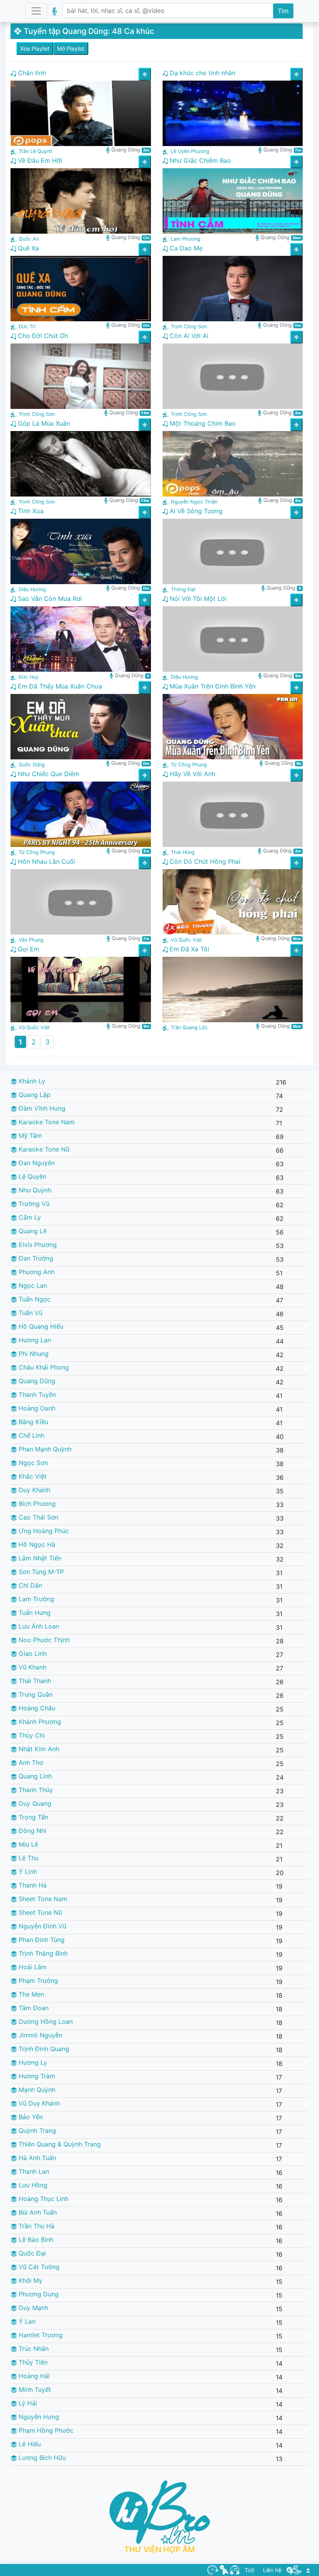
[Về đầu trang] (308, 2570)
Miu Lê (27, 1844)
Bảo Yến (30, 2117)
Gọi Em (28, 949)
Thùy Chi (31, 1735)
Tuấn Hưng (34, 1613)
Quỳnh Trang (36, 2131)
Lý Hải (27, 2403)
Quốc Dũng (32, 765)
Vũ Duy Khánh (38, 2103)
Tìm (283, 11)
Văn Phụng (31, 940)
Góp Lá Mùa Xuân (43, 423)
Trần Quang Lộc (189, 1027)
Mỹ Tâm (29, 1136)
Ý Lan (26, 2321)
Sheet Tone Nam (42, 1899)
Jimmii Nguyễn (39, 2035)
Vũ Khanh (32, 1667)
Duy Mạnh (32, 2308)
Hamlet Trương (40, 2335)
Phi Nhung (33, 1354)
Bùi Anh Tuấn (37, 2212)
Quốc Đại (31, 2253)
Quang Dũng (36, 1381)
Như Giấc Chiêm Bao (199, 160)
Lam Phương (186, 239)
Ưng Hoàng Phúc (43, 1531)
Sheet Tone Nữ (39, 1912)
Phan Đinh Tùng (41, 1940)
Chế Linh (31, 1435)
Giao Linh (32, 1653)
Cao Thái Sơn (38, 1517)
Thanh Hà (32, 1885)
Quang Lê (32, 1231)
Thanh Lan (33, 2171)
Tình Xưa (30, 511)
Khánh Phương (39, 1722)
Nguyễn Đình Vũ (41, 1926)
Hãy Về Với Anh (191, 774)
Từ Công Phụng (189, 765)
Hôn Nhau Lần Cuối (46, 861)
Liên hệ (272, 2570)
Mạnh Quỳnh (36, 2090)
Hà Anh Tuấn (36, 2158)
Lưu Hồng (32, 2185)
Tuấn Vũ (30, 1313)
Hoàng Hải (33, 2376)
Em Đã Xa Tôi (188, 949)
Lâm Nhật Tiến (39, 1558)
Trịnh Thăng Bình (42, 1953)
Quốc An (29, 239)
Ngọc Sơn (32, 1463)
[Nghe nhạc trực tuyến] (235, 2569)
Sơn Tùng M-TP (40, 1572)
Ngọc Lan (32, 1285)
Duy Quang (34, 1803)
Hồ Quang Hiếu (40, 1326)
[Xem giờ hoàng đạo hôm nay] (213, 2569)
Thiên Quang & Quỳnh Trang (59, 2144)
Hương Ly (32, 2062)
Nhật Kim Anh (38, 1749)
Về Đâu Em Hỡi (39, 160)
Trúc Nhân (33, 2349)
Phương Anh (36, 1272)
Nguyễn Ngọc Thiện (194, 502)
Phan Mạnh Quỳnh (44, 1449)
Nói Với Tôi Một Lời (197, 599)
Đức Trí (27, 327)
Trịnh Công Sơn (189, 327)
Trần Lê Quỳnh (36, 151)
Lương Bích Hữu (41, 2458)
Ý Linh (27, 1872)
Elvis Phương (37, 1245)
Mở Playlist (71, 48)
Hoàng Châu (36, 1708)
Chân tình (31, 73)
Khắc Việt (32, 1476)
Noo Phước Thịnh (43, 1640)
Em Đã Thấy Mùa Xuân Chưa (59, 686)
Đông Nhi (32, 1831)
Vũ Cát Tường (38, 2267)
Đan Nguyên (36, 1163)
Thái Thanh (34, 1681)
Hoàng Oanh (36, 1408)
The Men (30, 1994)
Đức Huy (29, 677)
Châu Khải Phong (43, 1367)
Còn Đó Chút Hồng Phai (204, 861)
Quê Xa (27, 248)
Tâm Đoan (33, 2008)
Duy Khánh (33, 1490)
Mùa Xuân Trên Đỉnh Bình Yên (212, 686)
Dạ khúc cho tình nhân (202, 73)
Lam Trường (35, 1599)
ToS (250, 2570)
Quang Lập (34, 1095)
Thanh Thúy (35, 1790)
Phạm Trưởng (37, 1981)
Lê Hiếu (29, 2444)
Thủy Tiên (32, 2362)
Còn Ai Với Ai (188, 336)
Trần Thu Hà (36, 2226)
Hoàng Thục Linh (43, 2199)
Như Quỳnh (34, 1190)
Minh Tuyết (34, 2389)
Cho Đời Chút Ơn (42, 336)
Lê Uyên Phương (190, 151)
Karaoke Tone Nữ (43, 1149)
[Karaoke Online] (224, 2569)
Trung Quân (35, 1694)
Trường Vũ (33, 1204)
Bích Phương (36, 1504)
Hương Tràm (36, 2076)
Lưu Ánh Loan (38, 1626)
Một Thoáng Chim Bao (202, 423)
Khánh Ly (31, 1081)
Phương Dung (38, 2294)
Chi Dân (29, 1585)
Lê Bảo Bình (35, 2240)
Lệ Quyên (32, 1176)
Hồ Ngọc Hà (36, 1544)
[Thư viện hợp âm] (294, 2569)
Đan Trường (35, 1258)
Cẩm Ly (29, 1217)
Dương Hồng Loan (45, 2021)
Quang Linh (34, 1776)
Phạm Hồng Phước (45, 2430)
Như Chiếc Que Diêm (48, 774)
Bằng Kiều (32, 1422)
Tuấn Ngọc (34, 1299)
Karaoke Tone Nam (46, 1122)
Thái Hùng (183, 852)
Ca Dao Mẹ (185, 248)
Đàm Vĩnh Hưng (41, 1108)
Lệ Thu (28, 1858)
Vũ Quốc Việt (186, 940)
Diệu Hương (32, 589)
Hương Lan (34, 1340)
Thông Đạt (183, 589)
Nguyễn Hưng (38, 2417)
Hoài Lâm (32, 1967)
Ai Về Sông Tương (195, 511)
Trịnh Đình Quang (43, 2049)
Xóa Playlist (35, 48)
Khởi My (30, 2280)
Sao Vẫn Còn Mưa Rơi (49, 599)
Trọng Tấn (32, 1817)
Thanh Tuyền (36, 1395)
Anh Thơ (30, 1763)
